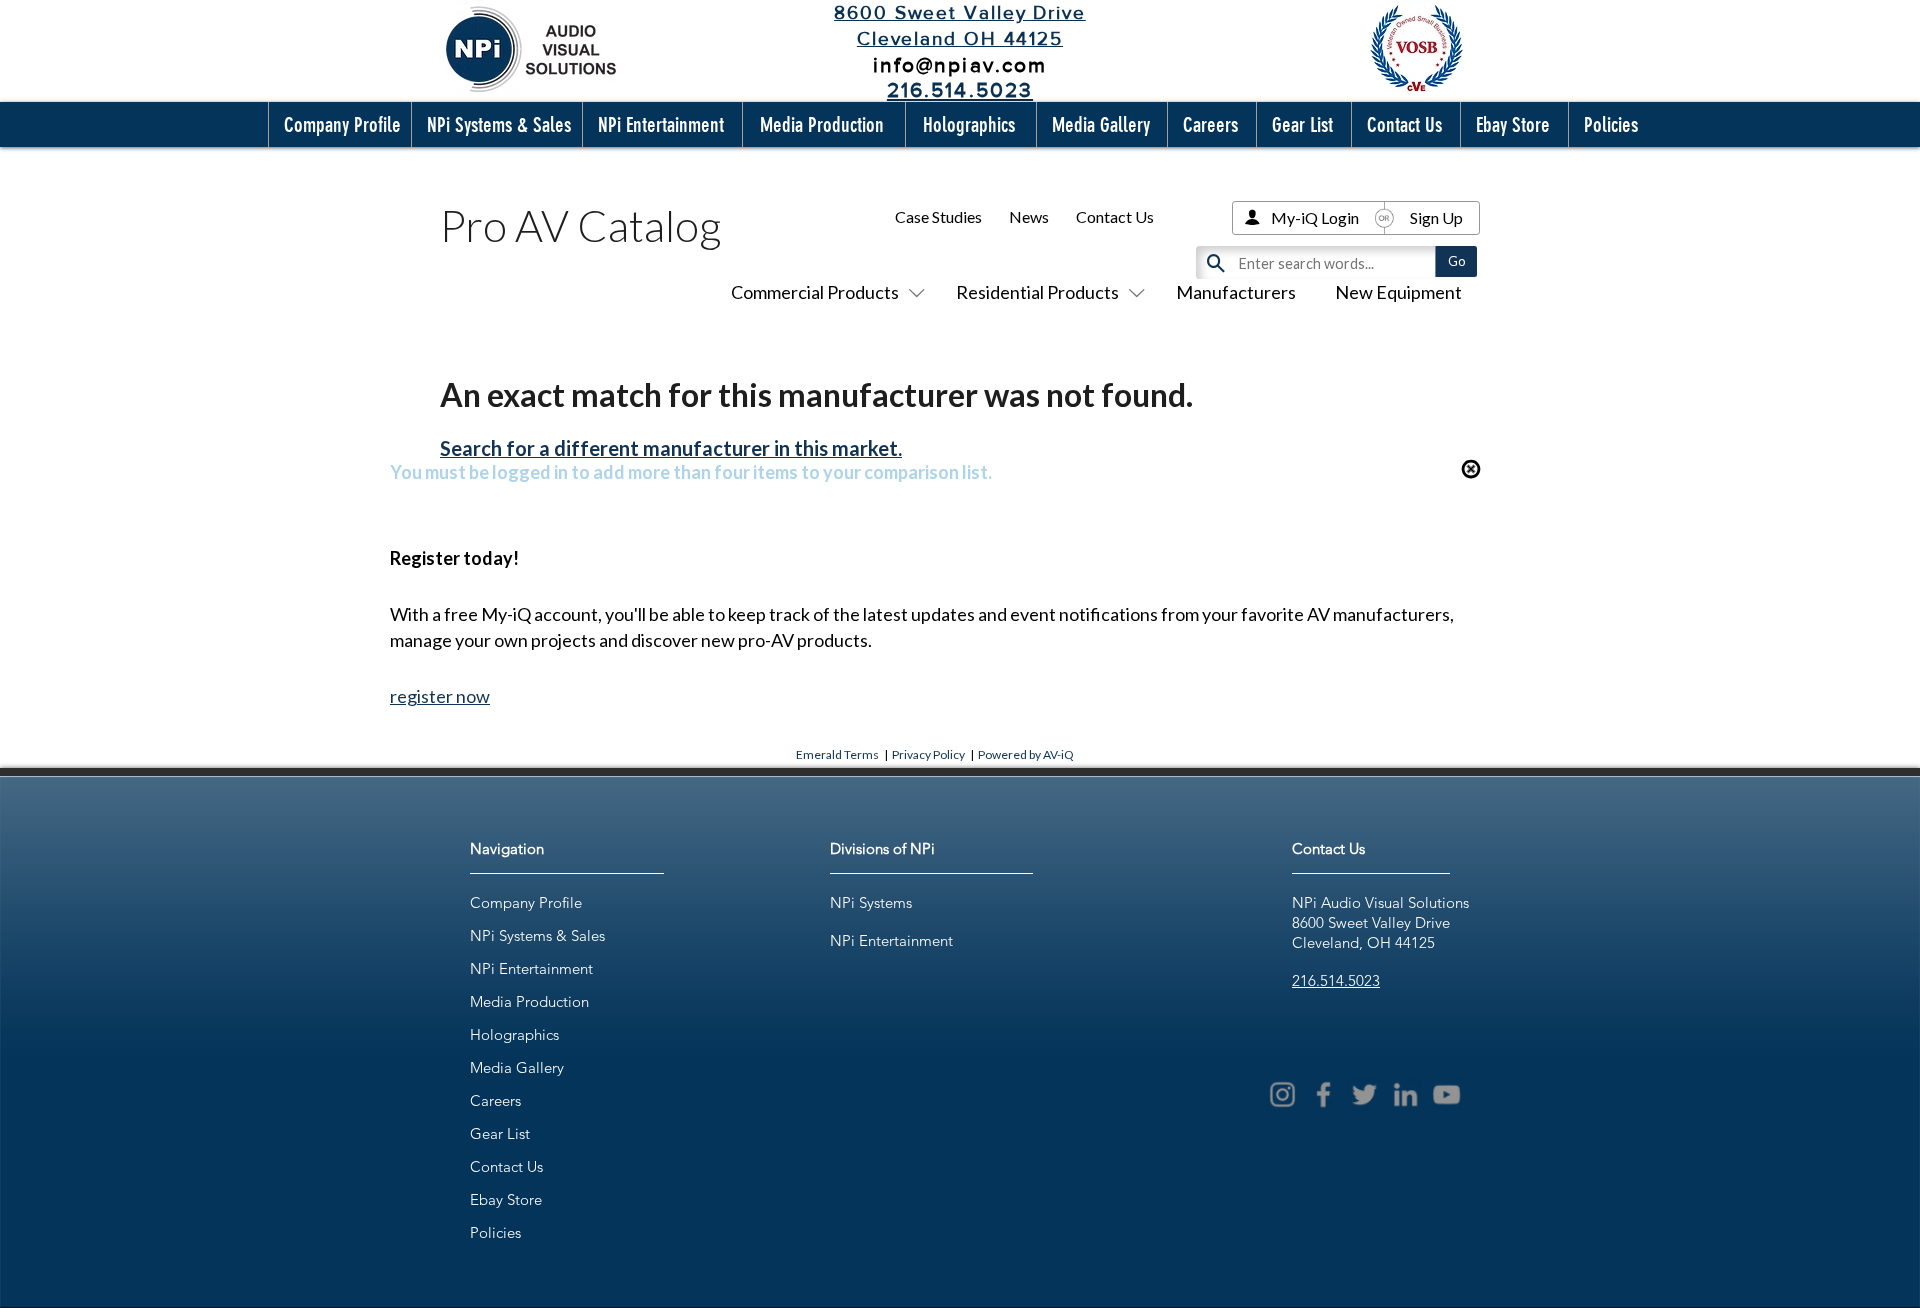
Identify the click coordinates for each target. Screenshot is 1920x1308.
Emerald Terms (837, 754)
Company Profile (526, 902)
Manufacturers (1236, 292)
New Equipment (1398, 292)
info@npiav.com (960, 64)
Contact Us (1115, 216)
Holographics (514, 1034)
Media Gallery (517, 1067)
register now (440, 696)
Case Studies (938, 216)
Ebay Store (506, 1199)
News (1029, 216)
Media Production (529, 1001)
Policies (495, 1232)
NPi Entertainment (531, 968)
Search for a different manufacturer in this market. (671, 448)
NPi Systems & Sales (537, 935)
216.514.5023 (1336, 980)
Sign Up (1436, 217)
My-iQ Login (1315, 217)
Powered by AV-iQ (1026, 754)
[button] (338, 124)
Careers (495, 1100)
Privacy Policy (928, 754)
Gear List (500, 1133)
